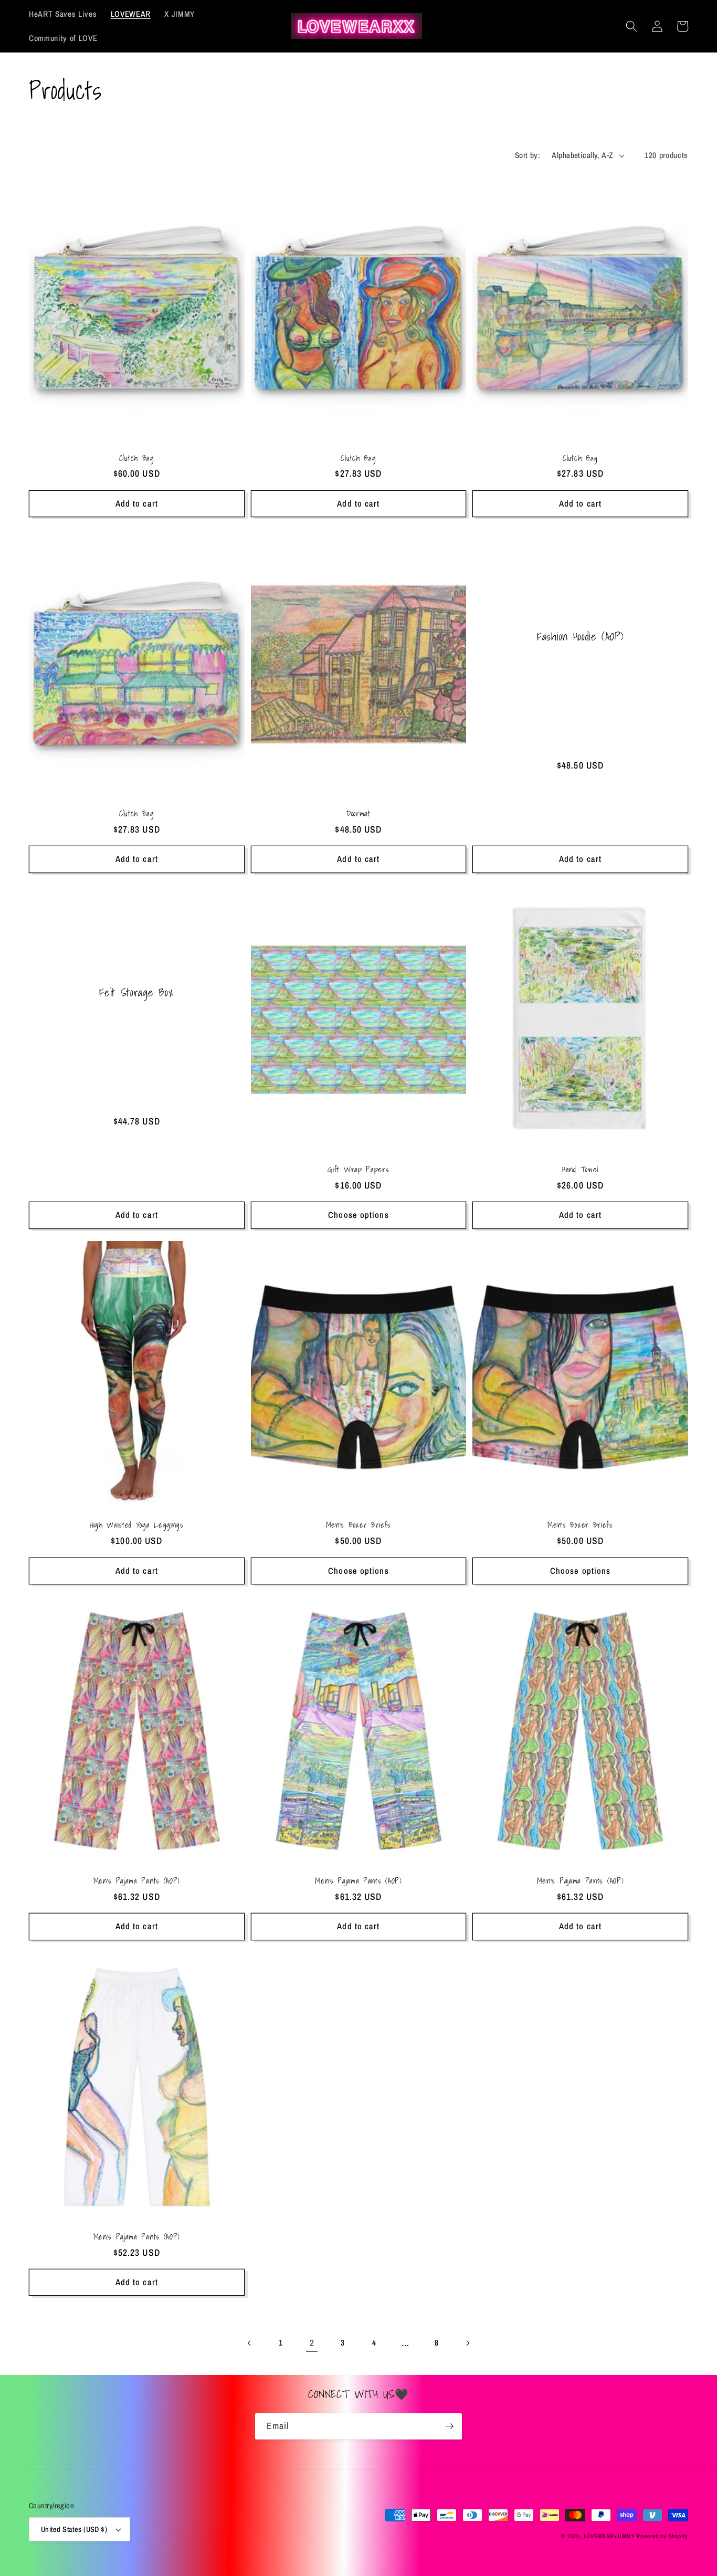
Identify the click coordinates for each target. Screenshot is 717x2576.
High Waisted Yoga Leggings (137, 1525)
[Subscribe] (449, 2426)
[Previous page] (249, 2343)
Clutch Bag (137, 458)
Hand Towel (580, 1169)
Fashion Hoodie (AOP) (580, 637)
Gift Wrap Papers (358, 1169)
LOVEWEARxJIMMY (609, 2536)
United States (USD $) (74, 2529)
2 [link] (312, 2343)
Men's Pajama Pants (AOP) (137, 1881)
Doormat (358, 813)
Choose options (358, 1215)
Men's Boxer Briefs (358, 1525)
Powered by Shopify (662, 2536)
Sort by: (528, 155)
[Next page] (468, 2343)
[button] (631, 26)
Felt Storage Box (136, 993)
